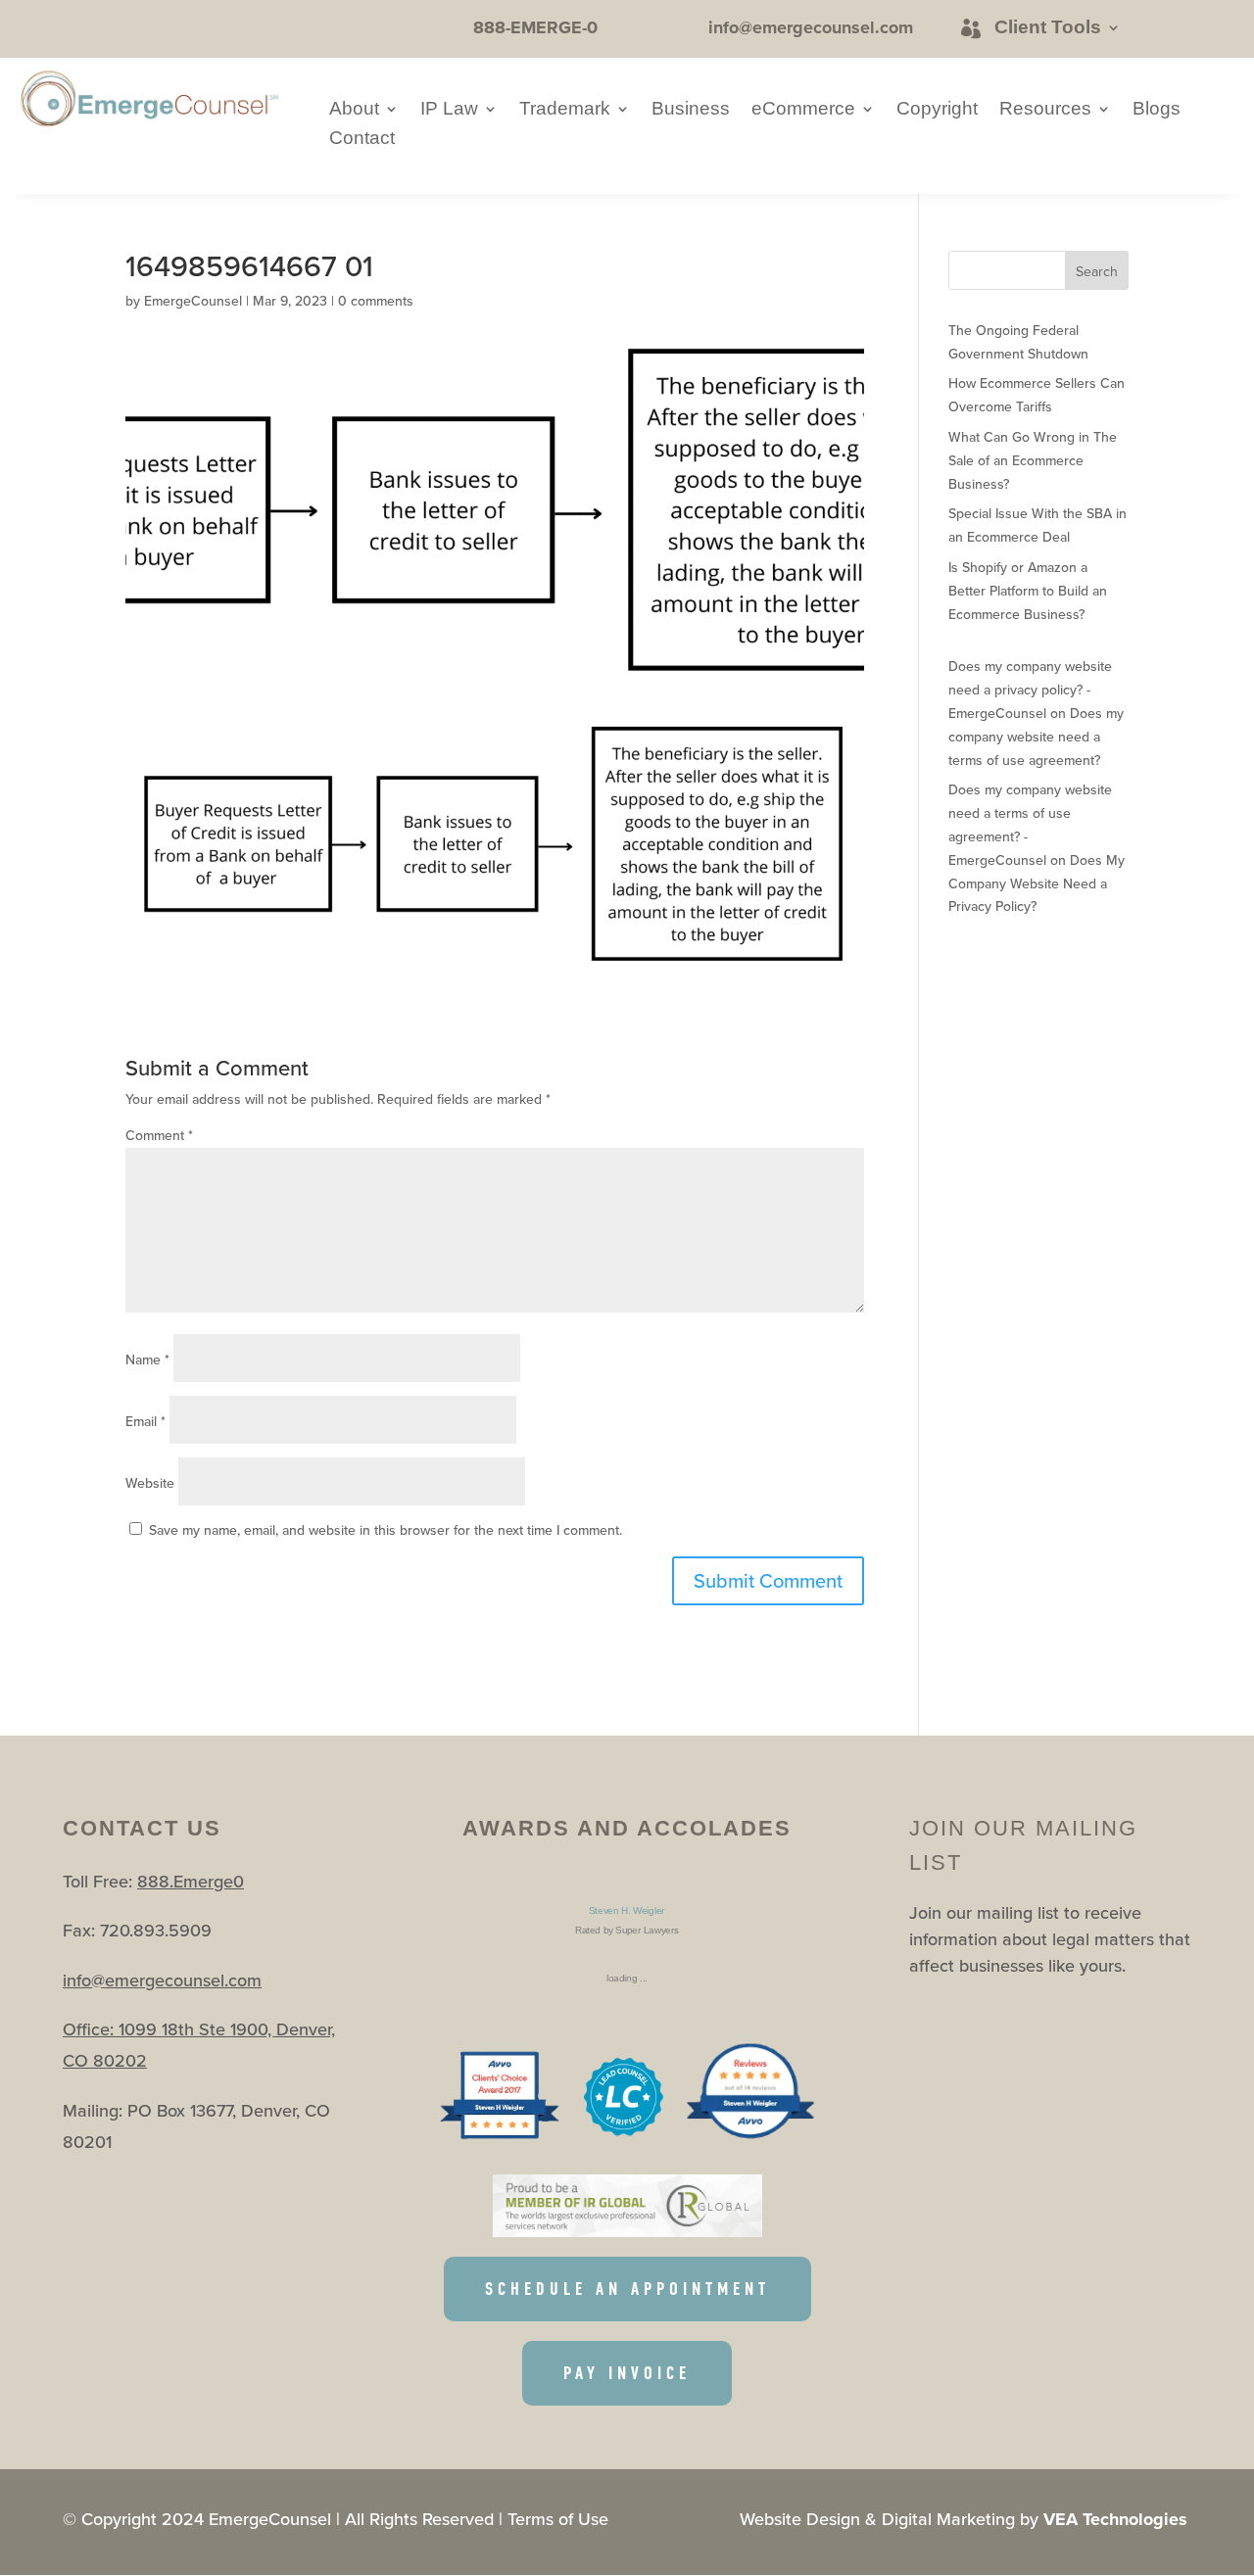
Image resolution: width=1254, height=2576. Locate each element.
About (354, 110)
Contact (362, 140)
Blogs (1157, 110)
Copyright (937, 110)
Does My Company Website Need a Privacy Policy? (1037, 883)
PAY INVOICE (627, 2373)
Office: (91, 2029)
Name (147, 1360)
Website (150, 1483)
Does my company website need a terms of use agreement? (1036, 737)
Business (691, 110)
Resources (1045, 110)
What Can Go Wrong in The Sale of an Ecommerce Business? (1033, 460)
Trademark (565, 110)
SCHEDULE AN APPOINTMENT (627, 2289)
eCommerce (803, 110)
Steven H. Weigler (627, 1910)
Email (145, 1421)
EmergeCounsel (193, 301)
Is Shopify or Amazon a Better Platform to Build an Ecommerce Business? (1028, 591)
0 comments (376, 301)
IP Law (449, 110)
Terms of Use (558, 2519)
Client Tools (1048, 27)
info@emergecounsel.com (162, 1980)
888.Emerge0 (191, 1881)
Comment (159, 1135)
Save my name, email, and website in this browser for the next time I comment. (386, 1530)
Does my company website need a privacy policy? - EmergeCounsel (1030, 690)
